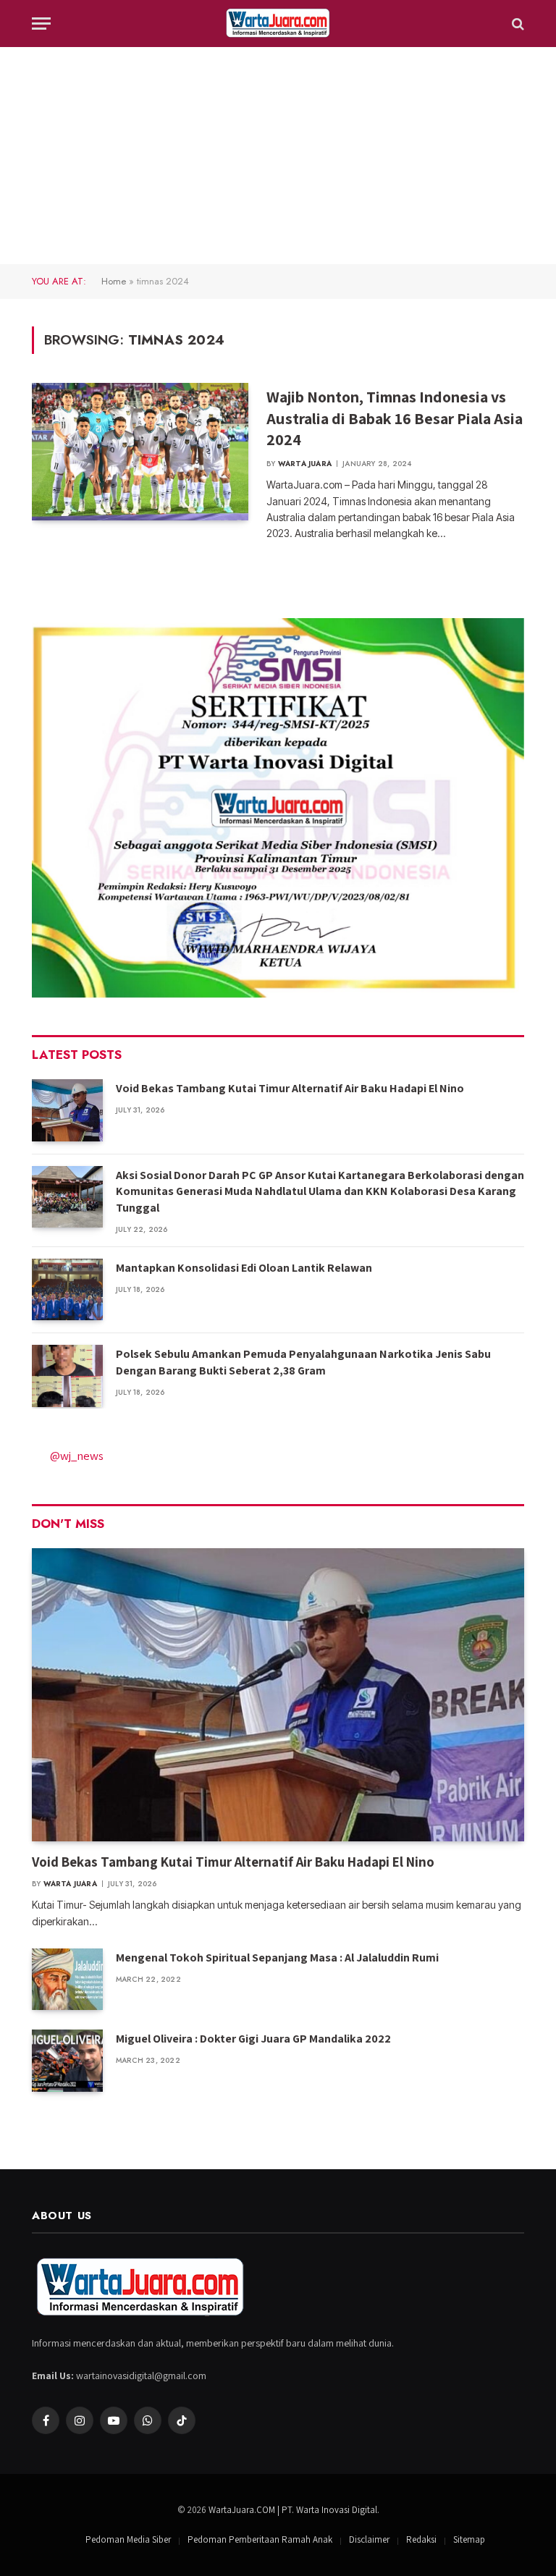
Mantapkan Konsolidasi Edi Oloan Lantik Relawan (244, 1268)
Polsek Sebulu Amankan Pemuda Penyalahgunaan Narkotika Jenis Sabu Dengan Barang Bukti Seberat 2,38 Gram (303, 1362)
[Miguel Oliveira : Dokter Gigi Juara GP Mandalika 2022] (67, 2060)
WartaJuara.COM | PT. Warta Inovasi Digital (293, 2510)
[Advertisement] (278, 156)
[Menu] (41, 24)
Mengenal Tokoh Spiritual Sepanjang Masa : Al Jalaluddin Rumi (277, 1958)
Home (114, 281)
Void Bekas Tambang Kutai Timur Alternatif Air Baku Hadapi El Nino (290, 1088)
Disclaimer (369, 2539)
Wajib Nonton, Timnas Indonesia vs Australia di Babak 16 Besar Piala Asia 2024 (395, 418)
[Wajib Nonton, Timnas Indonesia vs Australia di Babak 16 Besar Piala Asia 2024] (140, 452)
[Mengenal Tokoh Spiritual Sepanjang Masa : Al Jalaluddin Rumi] (67, 1979)
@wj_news (77, 1456)
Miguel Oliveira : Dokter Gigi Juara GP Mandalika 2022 (253, 2039)
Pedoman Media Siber (128, 2539)
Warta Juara (305, 464)
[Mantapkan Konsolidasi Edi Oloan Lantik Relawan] (67, 1289)
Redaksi (421, 2539)
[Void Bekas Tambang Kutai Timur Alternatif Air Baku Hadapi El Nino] (67, 1110)
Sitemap (469, 2539)
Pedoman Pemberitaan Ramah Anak (260, 2539)
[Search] (517, 24)
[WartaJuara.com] (278, 24)
